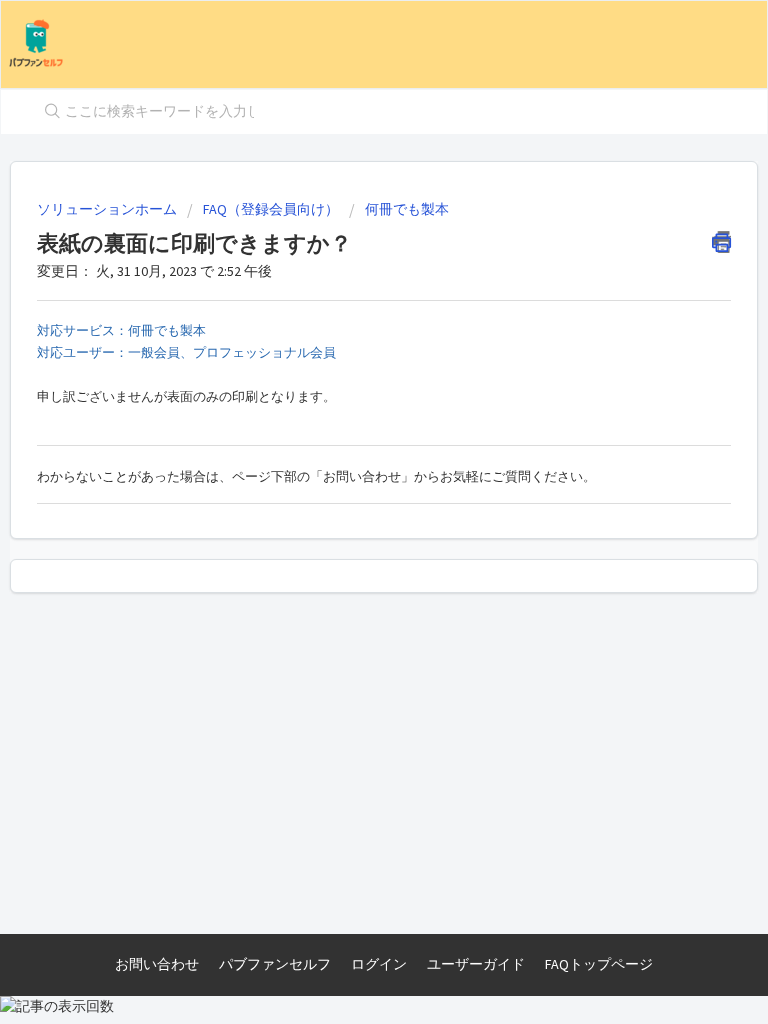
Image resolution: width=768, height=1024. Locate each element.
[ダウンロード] (347, 497)
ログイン (379, 964)
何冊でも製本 (407, 209)
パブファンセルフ (275, 964)
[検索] (48, 112)
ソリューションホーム (108, 209)
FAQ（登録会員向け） (271, 209)
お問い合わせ (157, 964)
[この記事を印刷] (721, 242)
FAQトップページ (599, 964)
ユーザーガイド (476, 964)
